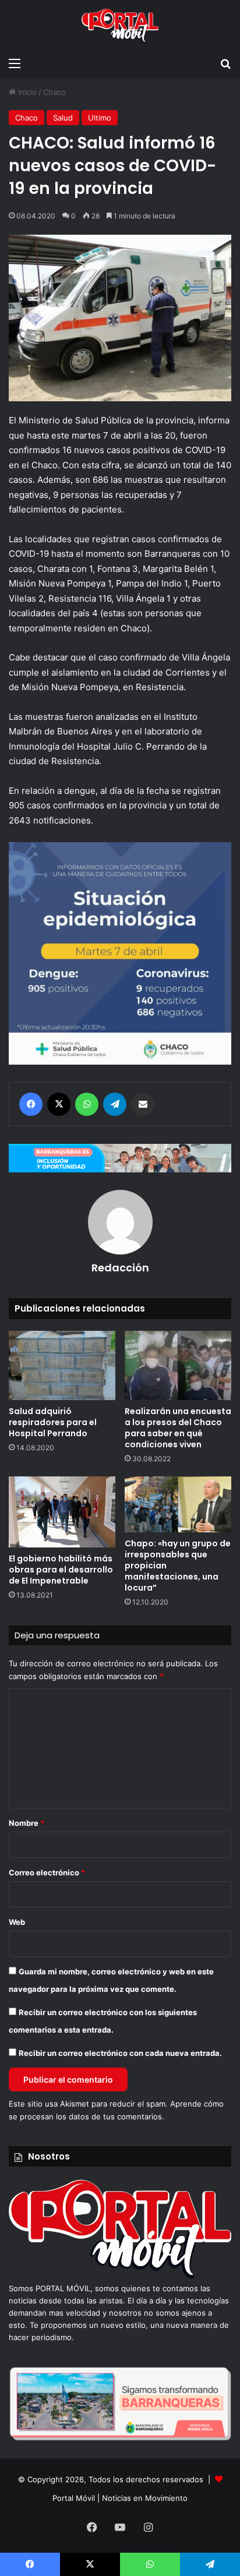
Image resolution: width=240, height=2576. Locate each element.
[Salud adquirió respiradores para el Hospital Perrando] (62, 1365)
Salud (63, 118)
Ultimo (100, 118)
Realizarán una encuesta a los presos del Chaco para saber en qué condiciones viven (178, 1428)
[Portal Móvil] (120, 26)
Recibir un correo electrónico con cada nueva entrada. (120, 2053)
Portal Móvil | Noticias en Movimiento (120, 2498)
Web (17, 1922)
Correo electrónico (47, 1872)
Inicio (26, 92)
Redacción (120, 1268)
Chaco (54, 92)
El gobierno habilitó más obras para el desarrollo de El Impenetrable (61, 1570)
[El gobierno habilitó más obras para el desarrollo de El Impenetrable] (62, 1512)
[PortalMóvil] (120, 2276)
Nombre (27, 1823)
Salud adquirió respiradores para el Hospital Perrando (53, 1422)
